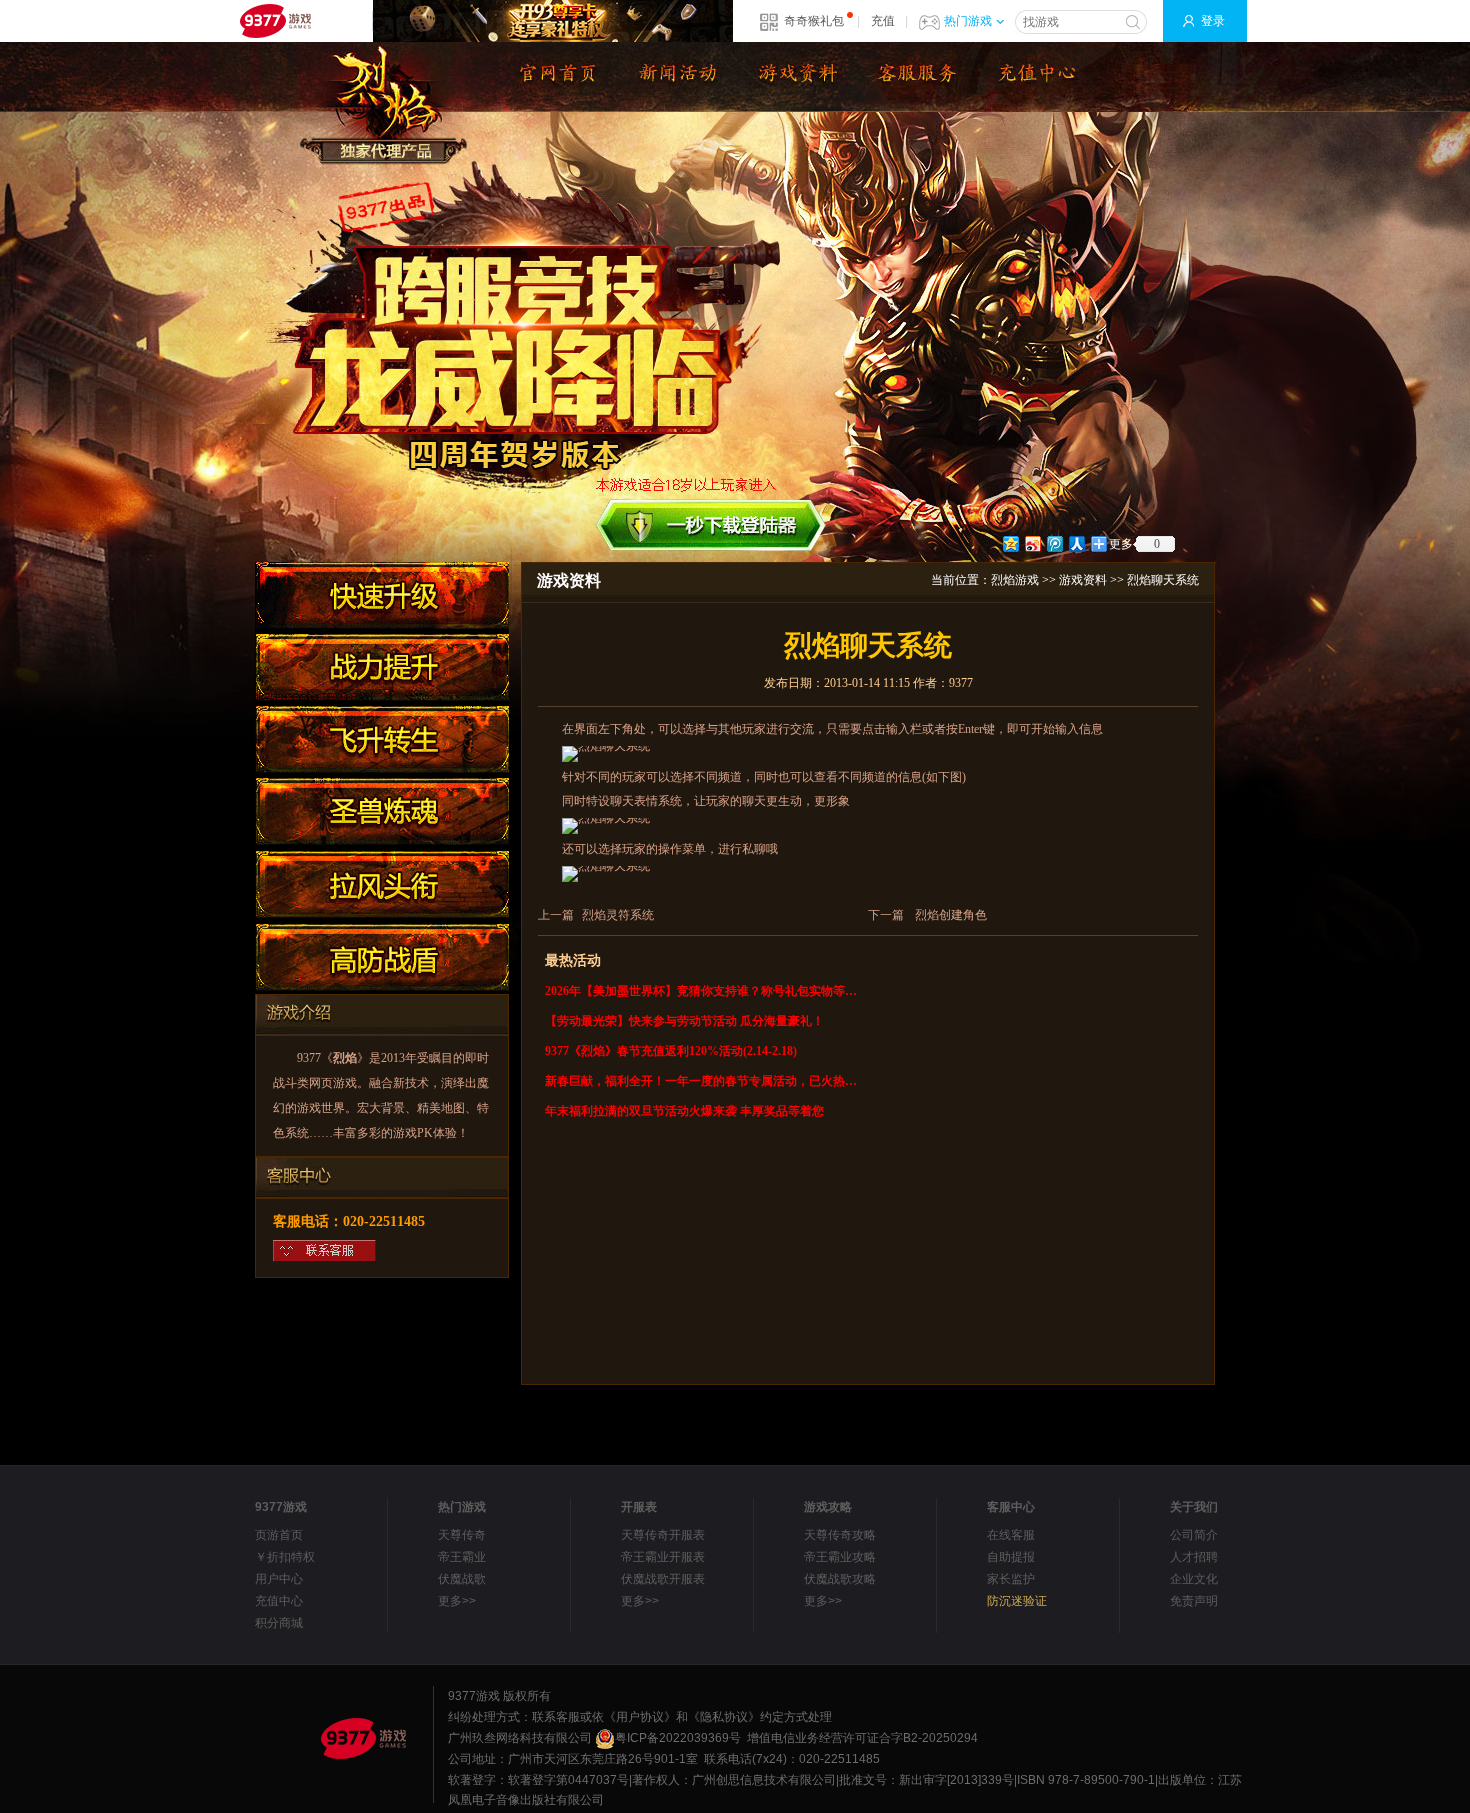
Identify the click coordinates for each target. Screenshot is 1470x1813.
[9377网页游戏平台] (363, 1738)
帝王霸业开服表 (663, 1557)
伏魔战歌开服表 (663, 1579)
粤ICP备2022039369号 (678, 1738)
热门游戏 (968, 21)
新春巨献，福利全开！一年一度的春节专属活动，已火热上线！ (703, 1081)
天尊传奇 (462, 1535)
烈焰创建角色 (951, 915)
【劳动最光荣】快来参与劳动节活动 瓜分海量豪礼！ (684, 1021)
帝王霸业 (462, 1557)
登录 (1213, 21)
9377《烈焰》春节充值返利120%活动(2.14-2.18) (671, 1051)
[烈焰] (555, 77)
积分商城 (279, 1623)
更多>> (457, 1601)
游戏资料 (1083, 580)
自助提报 (1011, 1557)
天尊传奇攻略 (840, 1535)
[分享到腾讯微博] (1054, 543)
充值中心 (279, 1601)
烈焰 (345, 1058)
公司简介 (1194, 1535)
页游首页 (279, 1535)
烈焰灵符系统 (618, 915)
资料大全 (795, 77)
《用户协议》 (640, 1717)
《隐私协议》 (724, 1717)
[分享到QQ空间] (1010, 543)
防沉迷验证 (1017, 1601)
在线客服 (1011, 1535)
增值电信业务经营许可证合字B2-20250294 (862, 1738)
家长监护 (1011, 1579)
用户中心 (279, 1579)
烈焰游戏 (1015, 580)
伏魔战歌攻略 (840, 1579)
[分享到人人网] (1076, 543)
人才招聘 (1194, 1557)
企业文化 (1194, 1579)
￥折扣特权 (285, 1557)
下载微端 (915, 77)
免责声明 (1194, 1601)
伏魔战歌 (462, 1579)
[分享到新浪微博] (1032, 543)
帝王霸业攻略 (840, 1557)
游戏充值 (1035, 77)
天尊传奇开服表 (663, 1535)
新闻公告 (675, 77)
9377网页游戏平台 (275, 21)
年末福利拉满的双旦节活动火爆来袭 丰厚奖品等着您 (684, 1111)
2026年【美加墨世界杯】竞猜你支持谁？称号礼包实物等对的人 (703, 991)
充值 (883, 21)
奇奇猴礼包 (814, 21)
